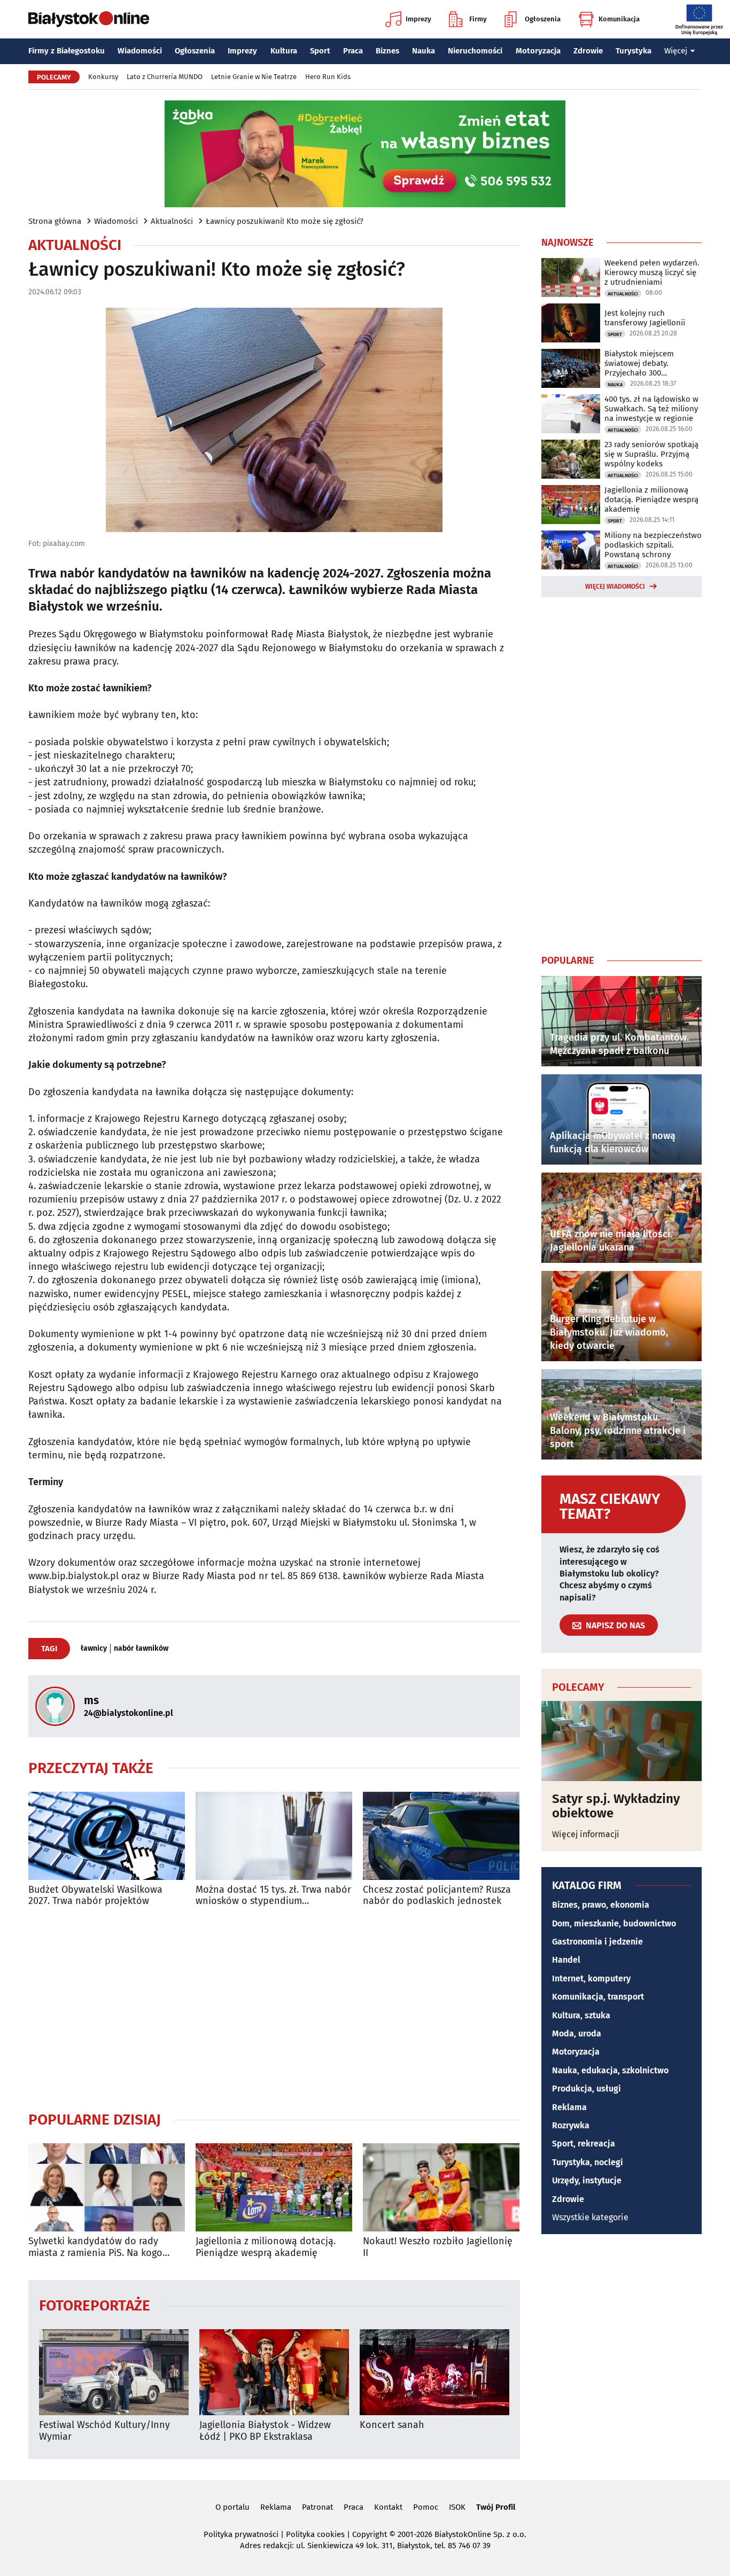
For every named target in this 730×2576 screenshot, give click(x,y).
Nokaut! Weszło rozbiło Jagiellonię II (438, 2247)
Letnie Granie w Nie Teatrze (254, 77)
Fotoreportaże (95, 2305)
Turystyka (634, 51)
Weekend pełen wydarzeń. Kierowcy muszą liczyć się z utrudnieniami (652, 272)
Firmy (478, 19)
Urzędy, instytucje (587, 2180)
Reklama (569, 2107)
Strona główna (55, 221)
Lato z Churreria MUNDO (165, 77)
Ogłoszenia (543, 19)
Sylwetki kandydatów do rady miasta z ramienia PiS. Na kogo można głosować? (95, 2247)
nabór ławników (141, 1649)
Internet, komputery (591, 1978)
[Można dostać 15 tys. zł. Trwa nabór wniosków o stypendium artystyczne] (274, 1836)
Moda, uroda (577, 2034)
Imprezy (418, 19)
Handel (566, 1960)
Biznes (387, 51)
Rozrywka (571, 2125)
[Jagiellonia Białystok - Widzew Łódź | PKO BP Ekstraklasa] (274, 2372)
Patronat (317, 2507)
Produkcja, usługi (587, 2089)
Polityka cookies (315, 2534)
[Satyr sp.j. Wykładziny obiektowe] (622, 1741)
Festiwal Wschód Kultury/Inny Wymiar (104, 2431)
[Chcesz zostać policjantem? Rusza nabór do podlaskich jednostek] (441, 1836)
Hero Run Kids (328, 77)
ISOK (457, 2507)
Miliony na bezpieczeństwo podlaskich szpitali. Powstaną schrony (653, 545)
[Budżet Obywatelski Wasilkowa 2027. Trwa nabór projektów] (107, 1836)
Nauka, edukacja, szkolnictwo (610, 2070)
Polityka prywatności (241, 2534)
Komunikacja (619, 19)
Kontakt (388, 2507)
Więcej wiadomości (615, 587)
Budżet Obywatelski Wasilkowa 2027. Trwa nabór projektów (95, 1896)
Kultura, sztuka (581, 2015)
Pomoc (426, 2507)
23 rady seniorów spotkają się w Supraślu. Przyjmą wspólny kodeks (651, 454)
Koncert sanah (392, 2425)
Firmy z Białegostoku (67, 51)
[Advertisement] (274, 2009)
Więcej (676, 51)
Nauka (424, 51)
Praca (353, 51)
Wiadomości (140, 51)
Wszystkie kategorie (590, 2217)
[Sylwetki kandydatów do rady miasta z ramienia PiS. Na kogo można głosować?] (107, 2187)
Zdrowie (588, 51)
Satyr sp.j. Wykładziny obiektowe (616, 1806)
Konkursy (103, 77)
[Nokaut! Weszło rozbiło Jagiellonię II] (441, 2187)
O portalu (232, 2507)
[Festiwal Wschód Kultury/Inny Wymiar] (114, 2372)
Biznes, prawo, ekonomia (601, 1905)
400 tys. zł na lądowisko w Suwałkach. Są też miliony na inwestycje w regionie (651, 409)
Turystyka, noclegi (588, 2162)
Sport (320, 51)
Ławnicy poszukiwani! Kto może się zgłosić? (285, 221)
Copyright (370, 2534)
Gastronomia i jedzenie (597, 1942)
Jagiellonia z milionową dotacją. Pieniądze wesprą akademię (266, 2247)
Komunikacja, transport (598, 1997)
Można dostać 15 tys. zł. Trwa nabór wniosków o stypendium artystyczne (273, 1896)
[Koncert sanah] (434, 2372)
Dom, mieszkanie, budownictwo (614, 1923)
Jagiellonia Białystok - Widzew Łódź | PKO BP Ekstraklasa (265, 2431)
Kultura (284, 51)
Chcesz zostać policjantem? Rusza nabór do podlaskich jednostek (437, 1896)
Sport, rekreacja (584, 2144)
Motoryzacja (538, 51)
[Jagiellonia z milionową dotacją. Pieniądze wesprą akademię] (274, 2187)
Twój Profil (496, 2507)
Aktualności (172, 221)
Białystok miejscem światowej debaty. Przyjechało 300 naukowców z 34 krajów (647, 363)
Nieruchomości (475, 51)
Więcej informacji (586, 1834)
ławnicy (94, 1649)
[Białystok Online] (89, 19)
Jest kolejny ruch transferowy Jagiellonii (645, 318)
